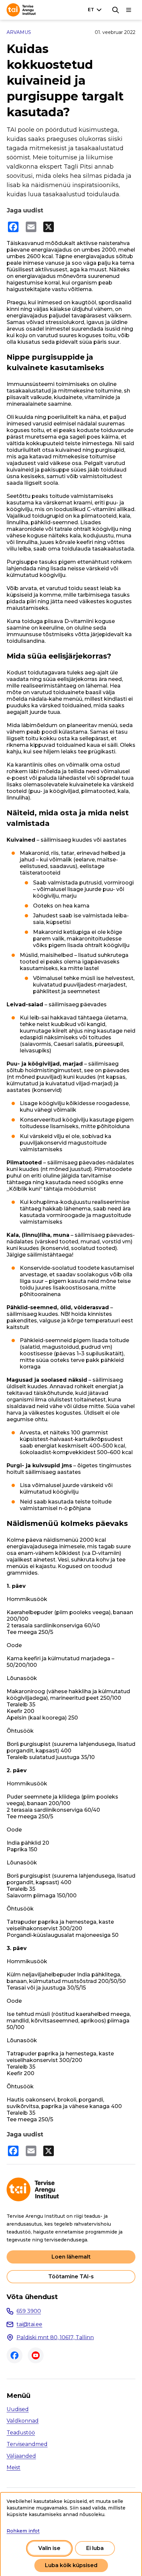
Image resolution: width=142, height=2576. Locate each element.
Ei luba (95, 2548)
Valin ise (49, 2548)
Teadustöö (21, 2433)
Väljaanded (21, 2456)
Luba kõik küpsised (71, 2565)
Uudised (18, 2409)
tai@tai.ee (29, 2324)
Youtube (36, 2355)
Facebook (15, 2355)
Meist (14, 2468)
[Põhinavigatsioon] (129, 10)
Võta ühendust (32, 2297)
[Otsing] (116, 10)
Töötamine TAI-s (71, 2277)
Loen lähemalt (71, 2257)
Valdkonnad (23, 2421)
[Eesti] (96, 10)
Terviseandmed (27, 2444)
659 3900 (29, 2311)
